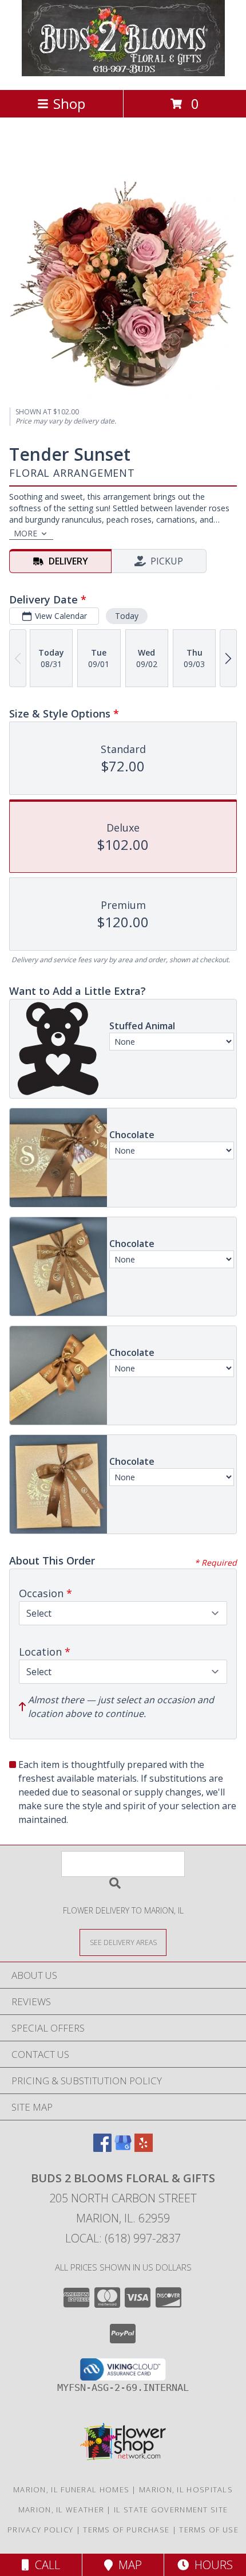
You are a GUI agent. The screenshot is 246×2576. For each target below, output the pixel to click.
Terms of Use (209, 2530)
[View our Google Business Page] (123, 2148)
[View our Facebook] (102, 2148)
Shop (69, 103)
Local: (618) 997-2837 (123, 2238)
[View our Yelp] (144, 2148)
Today (127, 616)
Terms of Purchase (126, 2530)
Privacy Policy (40, 2530)
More (25, 533)
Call (45, 2565)
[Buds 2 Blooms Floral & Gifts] (123, 73)
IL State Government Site (171, 2510)
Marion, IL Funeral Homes (71, 2489)
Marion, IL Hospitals (186, 2489)
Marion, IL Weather (61, 2510)
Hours (211, 2565)
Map (127, 2565)
